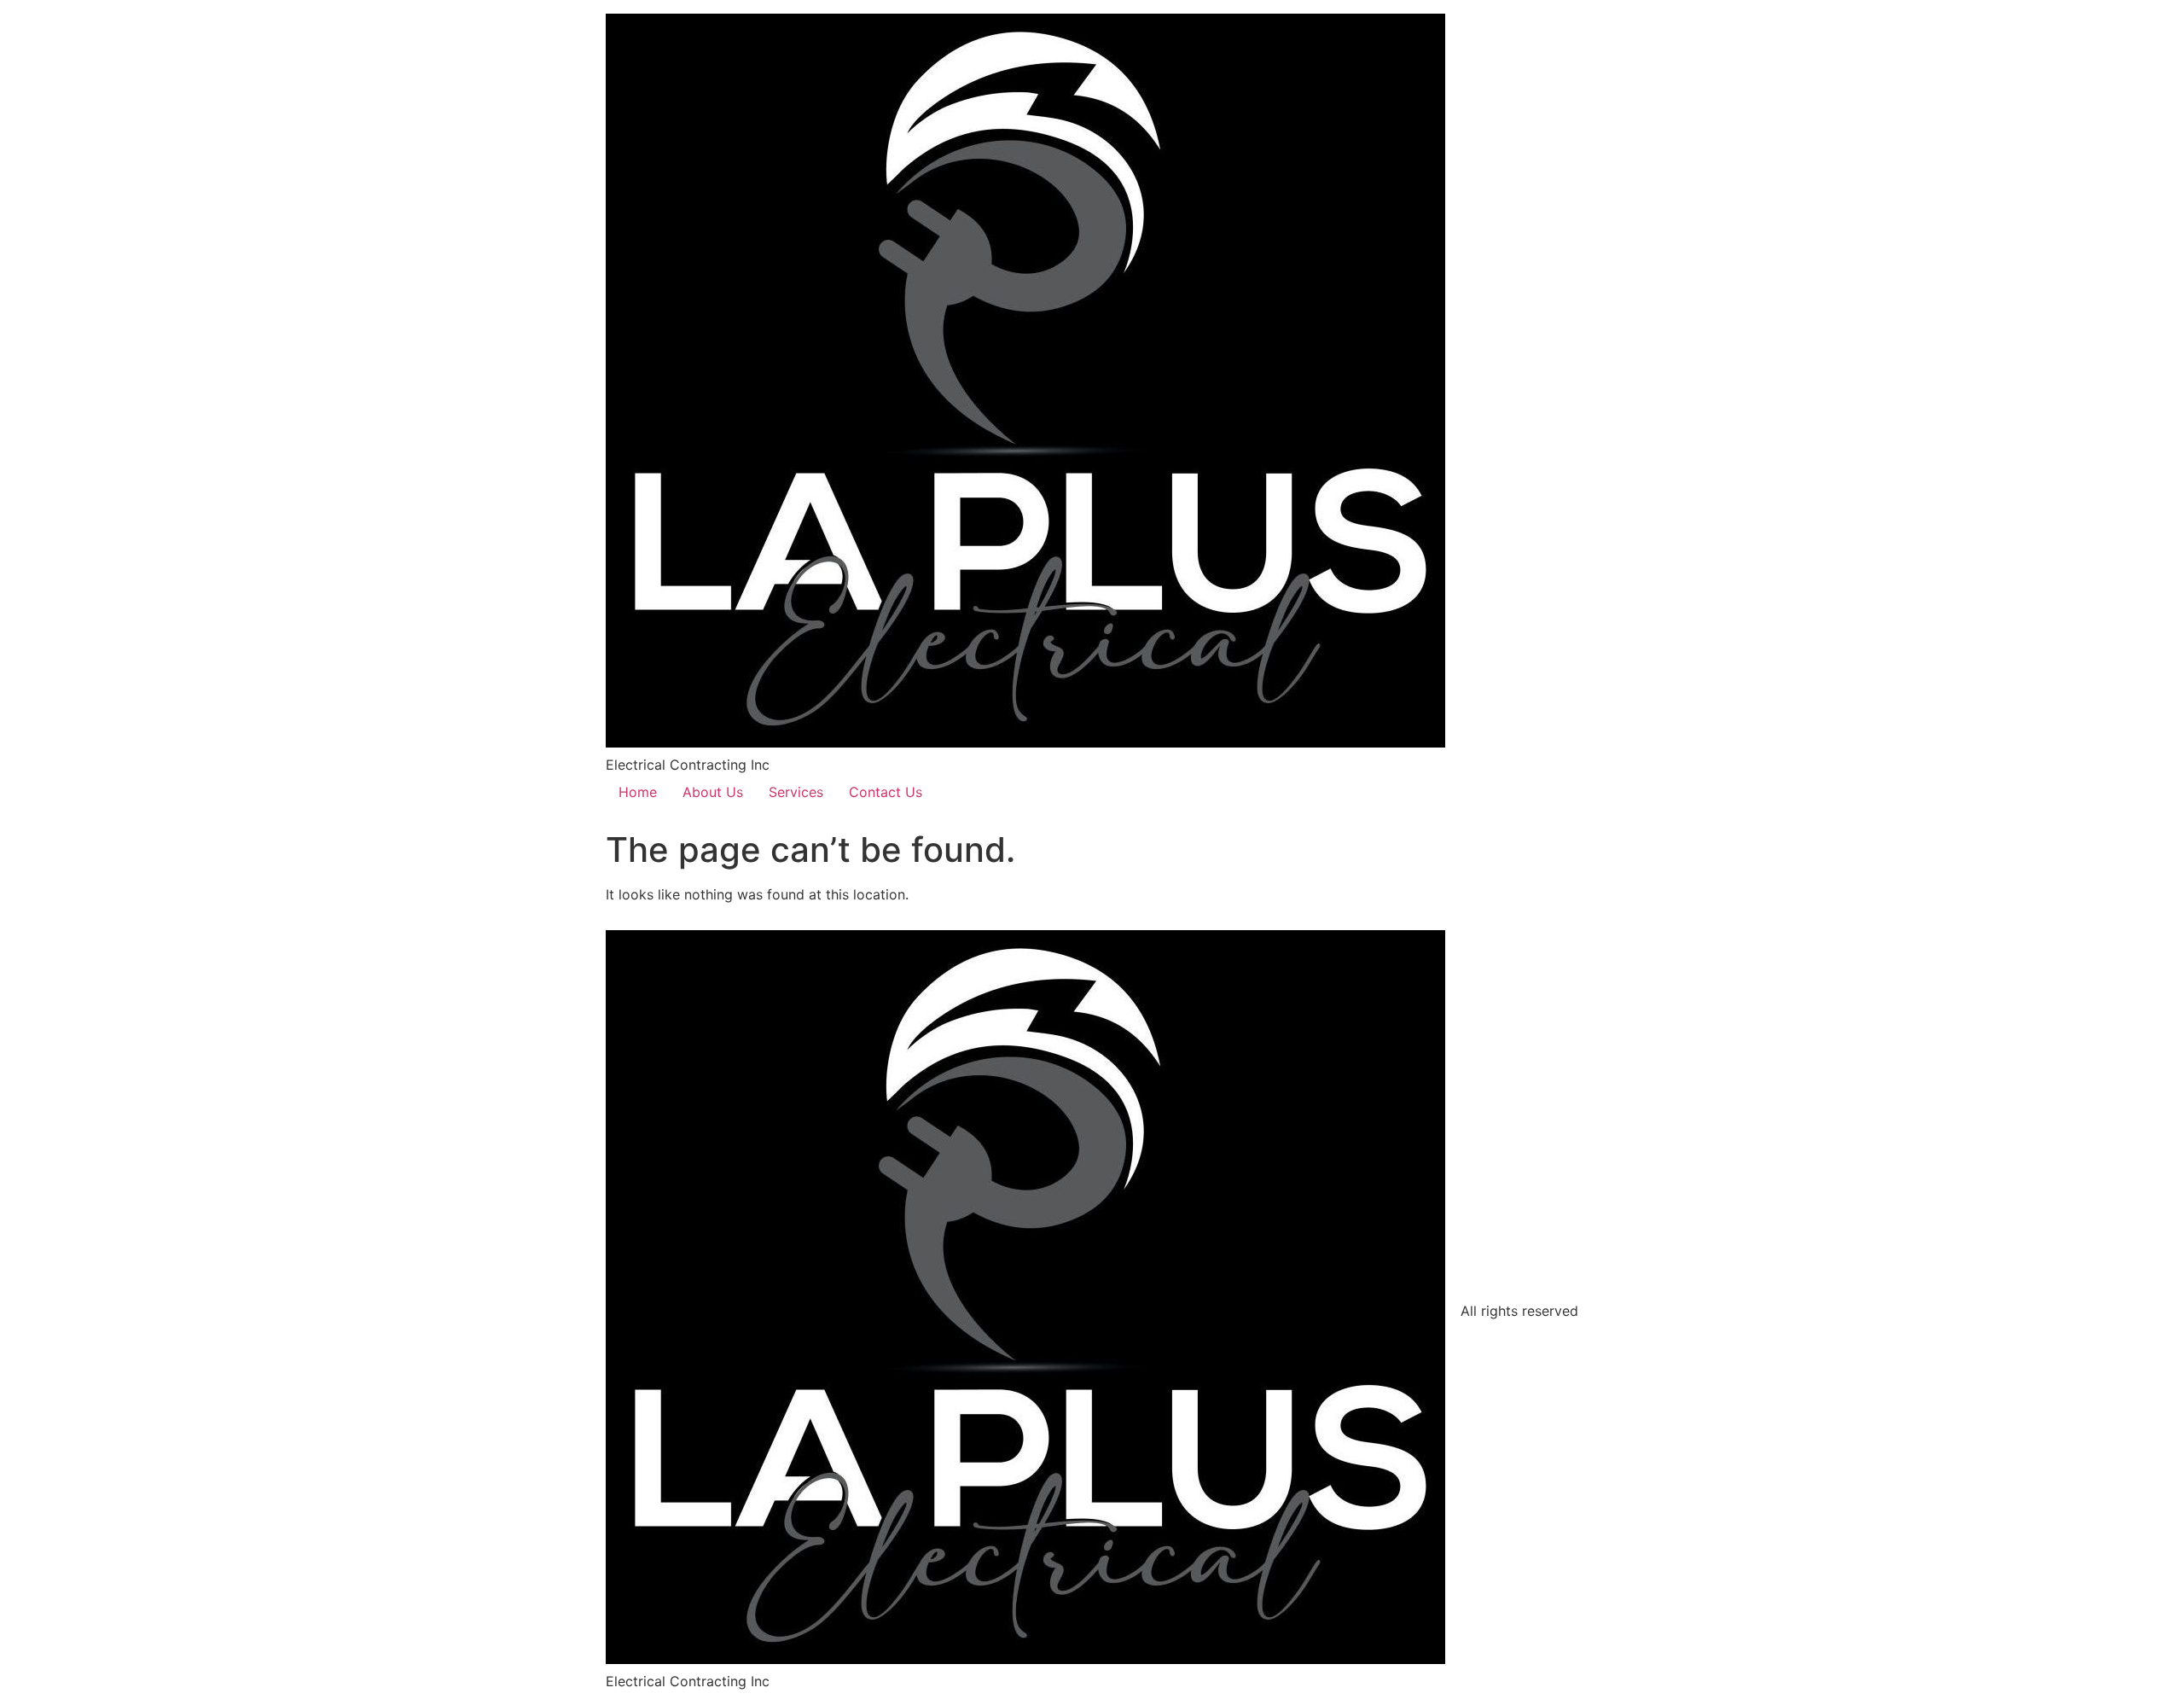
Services (796, 792)
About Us (713, 792)
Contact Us (886, 792)
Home (638, 792)
